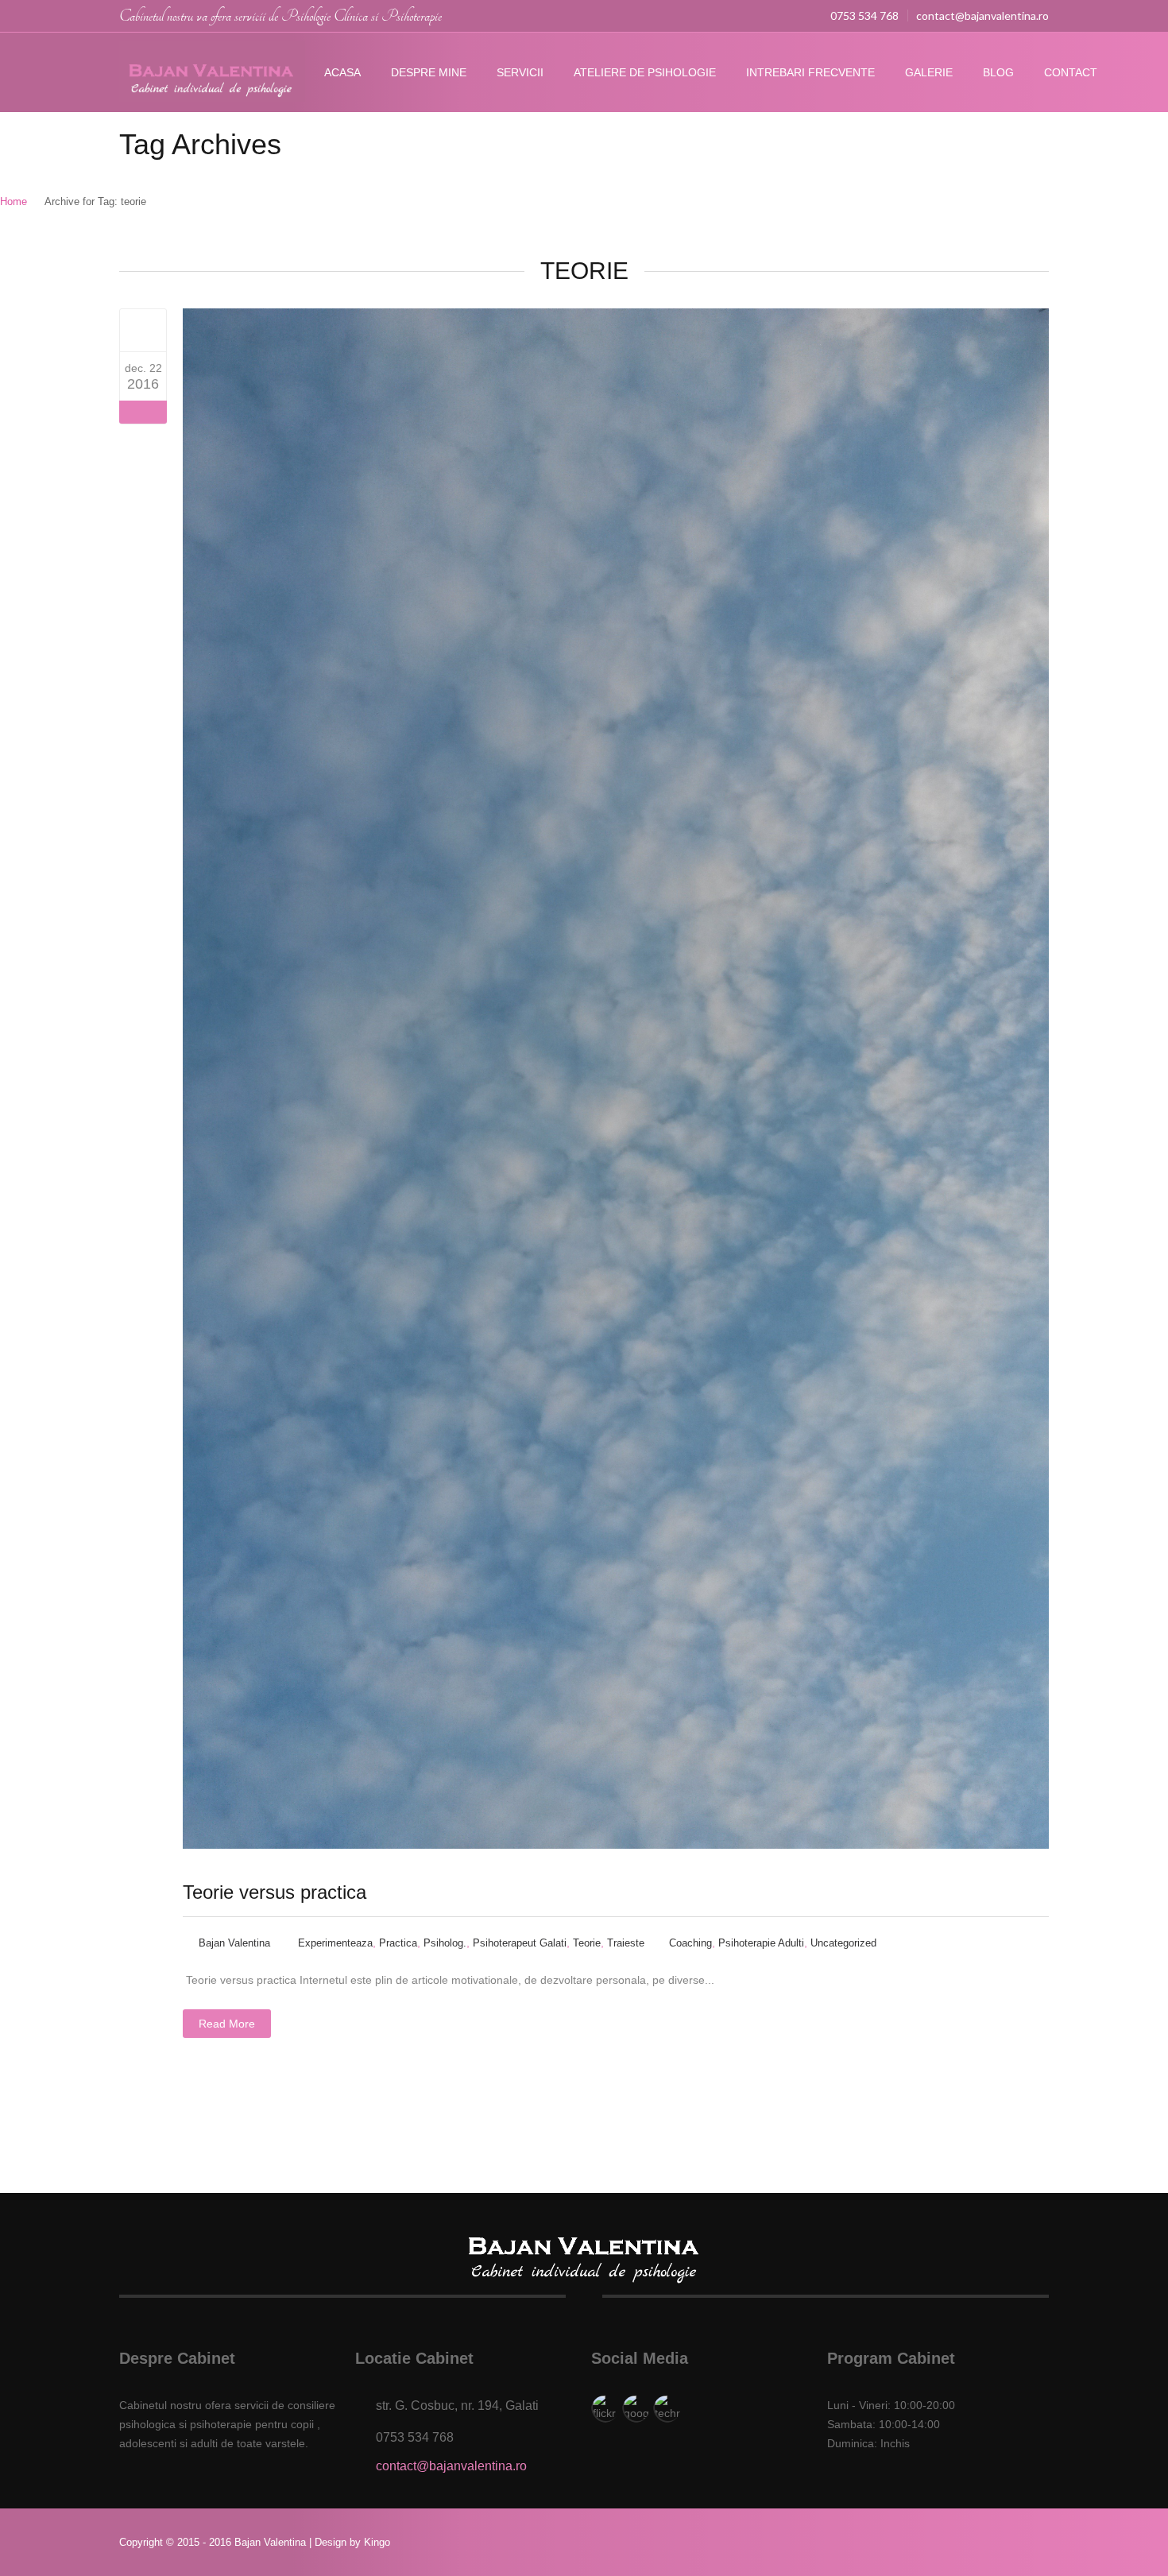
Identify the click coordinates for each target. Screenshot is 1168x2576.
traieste (626, 1943)
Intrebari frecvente (810, 72)
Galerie (929, 72)
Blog (998, 72)
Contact (1071, 72)
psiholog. (445, 1943)
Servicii (520, 72)
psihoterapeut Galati (520, 1943)
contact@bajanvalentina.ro (982, 15)
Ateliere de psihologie (645, 72)
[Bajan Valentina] (212, 72)
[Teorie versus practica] (143, 330)
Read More (227, 2024)
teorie (587, 1943)
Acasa (342, 72)
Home (14, 201)
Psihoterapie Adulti (761, 1943)
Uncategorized (843, 1943)
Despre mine (429, 72)
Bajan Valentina (234, 1943)
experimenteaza (335, 1943)
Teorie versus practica (275, 1892)
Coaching (690, 1943)
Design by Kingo (352, 2542)
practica (398, 1943)
